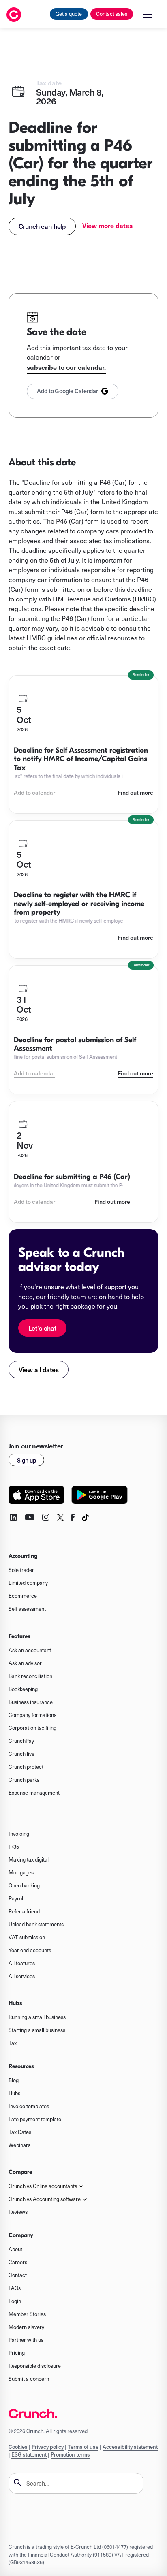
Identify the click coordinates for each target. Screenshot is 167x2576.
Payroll (16, 1898)
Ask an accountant (30, 1650)
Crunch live (21, 1754)
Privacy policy (48, 2447)
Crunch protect (26, 1767)
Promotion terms (70, 2454)
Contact (18, 2275)
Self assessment (27, 1609)
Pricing (17, 2353)
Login (15, 2301)
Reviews (18, 2212)
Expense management (34, 1793)
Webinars (19, 2145)
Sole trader (21, 1570)
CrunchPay (21, 1741)
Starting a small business (37, 2030)
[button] (148, 14)
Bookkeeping (23, 1689)
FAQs (15, 2288)
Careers (18, 2262)
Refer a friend (24, 1911)
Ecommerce (23, 1596)
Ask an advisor (25, 1663)
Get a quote (69, 14)
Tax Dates (20, 2132)
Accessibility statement (130, 2447)
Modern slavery (26, 2327)
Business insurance (31, 1702)
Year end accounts (30, 1950)
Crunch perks (24, 1780)
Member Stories (27, 2314)
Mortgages (21, 1872)
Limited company (28, 1583)
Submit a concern (29, 2379)
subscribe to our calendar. (66, 367)
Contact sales (112, 14)
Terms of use (83, 2447)
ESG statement (29, 2454)
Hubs (14, 2093)
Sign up (27, 1460)
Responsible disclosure (35, 2366)
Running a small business (37, 2017)
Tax (13, 2043)
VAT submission (27, 1937)
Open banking (24, 1885)
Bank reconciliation (30, 1676)
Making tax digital (29, 1859)
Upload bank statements (36, 1924)
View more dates (107, 225)
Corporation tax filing (32, 1728)
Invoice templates (29, 2106)
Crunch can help (42, 226)
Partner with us (26, 2340)
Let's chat (42, 1328)
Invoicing (19, 1834)
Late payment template (35, 2119)
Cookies (18, 2447)
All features (22, 1963)
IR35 (14, 1847)
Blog (14, 2080)
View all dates (39, 1369)
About (15, 2249)
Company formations (32, 1715)
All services (22, 1976)
